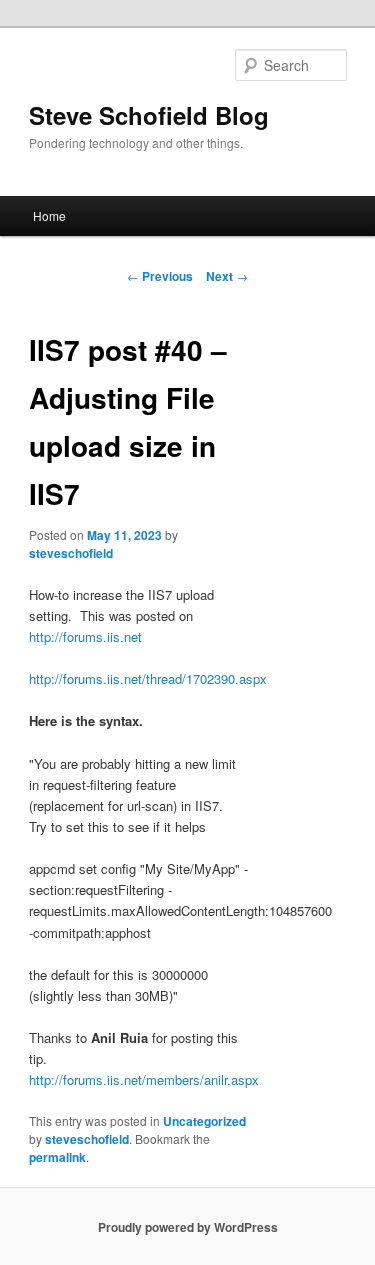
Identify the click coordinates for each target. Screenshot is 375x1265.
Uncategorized (204, 1121)
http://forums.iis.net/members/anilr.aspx (144, 1079)
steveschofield (71, 553)
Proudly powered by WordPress (188, 1227)
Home (49, 215)
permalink (57, 1157)
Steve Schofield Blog (149, 115)
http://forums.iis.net (85, 636)
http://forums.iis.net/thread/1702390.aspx (148, 678)
